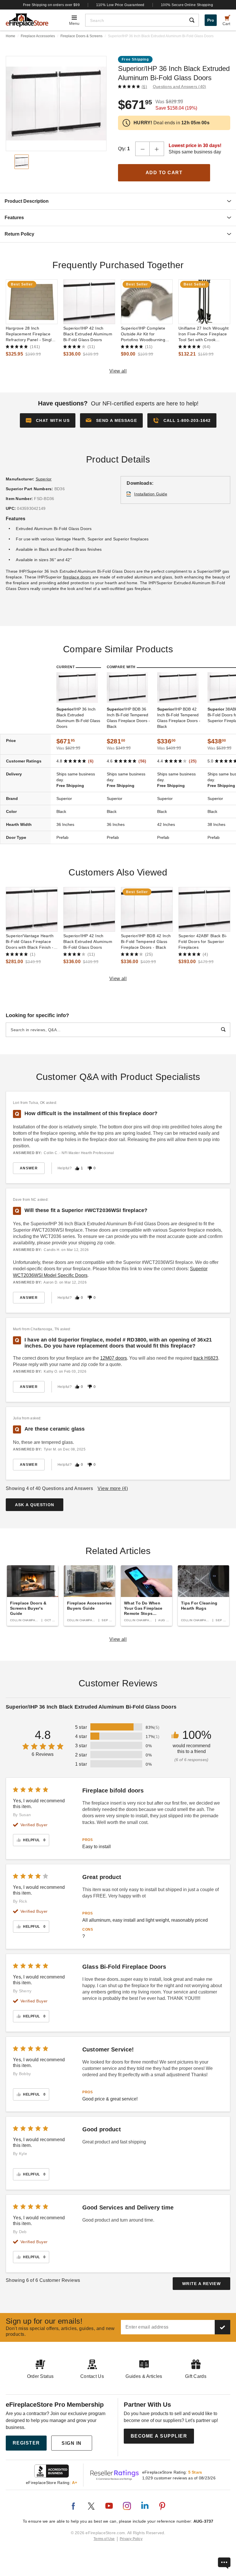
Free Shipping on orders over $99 (52, 5)
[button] (111, 420)
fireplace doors (77, 577)
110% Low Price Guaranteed (120, 5)
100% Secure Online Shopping (187, 5)
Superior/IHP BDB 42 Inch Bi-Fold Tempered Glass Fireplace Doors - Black (146, 942)
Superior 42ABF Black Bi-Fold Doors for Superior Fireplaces (203, 942)
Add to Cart (164, 173)
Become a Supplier (159, 2436)
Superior (44, 479)
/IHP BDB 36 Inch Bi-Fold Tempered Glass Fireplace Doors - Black (128, 718)
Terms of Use (104, 2539)
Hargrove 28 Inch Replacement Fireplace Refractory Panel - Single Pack (30, 334)
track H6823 (206, 1358)
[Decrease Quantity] (142, 149)
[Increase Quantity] (157, 149)
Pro (211, 20)
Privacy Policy (131, 2539)
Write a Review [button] (201, 2284)
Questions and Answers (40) (180, 87)
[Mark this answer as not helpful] (90, 1168)
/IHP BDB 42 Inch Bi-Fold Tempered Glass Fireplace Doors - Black (179, 718)
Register (26, 2443)
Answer (29, 1168)
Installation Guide (151, 494)
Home (11, 36)
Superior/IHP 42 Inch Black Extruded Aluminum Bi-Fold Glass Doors (88, 334)
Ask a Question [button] (35, 1505)
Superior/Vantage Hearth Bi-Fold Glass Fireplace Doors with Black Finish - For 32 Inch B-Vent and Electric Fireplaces (30, 942)
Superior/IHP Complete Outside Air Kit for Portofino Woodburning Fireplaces (143, 334)
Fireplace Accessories (38, 36)
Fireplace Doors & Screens (81, 36)
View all (118, 371)
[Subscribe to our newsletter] (222, 2327)
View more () (113, 1488)
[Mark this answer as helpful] (77, 1168)
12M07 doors (114, 1358)
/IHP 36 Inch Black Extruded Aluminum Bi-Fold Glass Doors (78, 718)
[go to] (32, 302)
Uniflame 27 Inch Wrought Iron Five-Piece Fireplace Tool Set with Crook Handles (203, 334)
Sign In (72, 2443)
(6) (144, 87)
